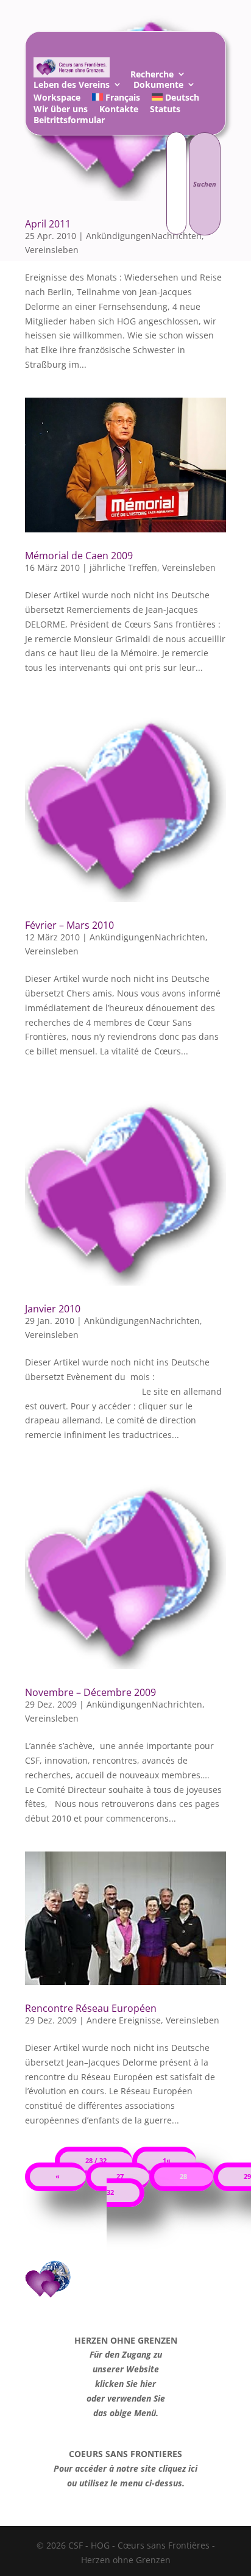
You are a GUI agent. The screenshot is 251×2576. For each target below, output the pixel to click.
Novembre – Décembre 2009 (90, 1692)
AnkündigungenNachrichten (147, 937)
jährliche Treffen (123, 567)
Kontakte (119, 111)
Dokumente (158, 86)
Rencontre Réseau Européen (91, 2008)
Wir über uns (61, 111)
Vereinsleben (189, 567)
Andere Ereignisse (124, 2020)
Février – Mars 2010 (69, 925)
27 (120, 2177)
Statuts (165, 111)
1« (167, 2161)
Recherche (152, 76)
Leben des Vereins (72, 86)
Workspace (57, 99)
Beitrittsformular (69, 122)
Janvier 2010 (53, 1309)
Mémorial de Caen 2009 (79, 556)
